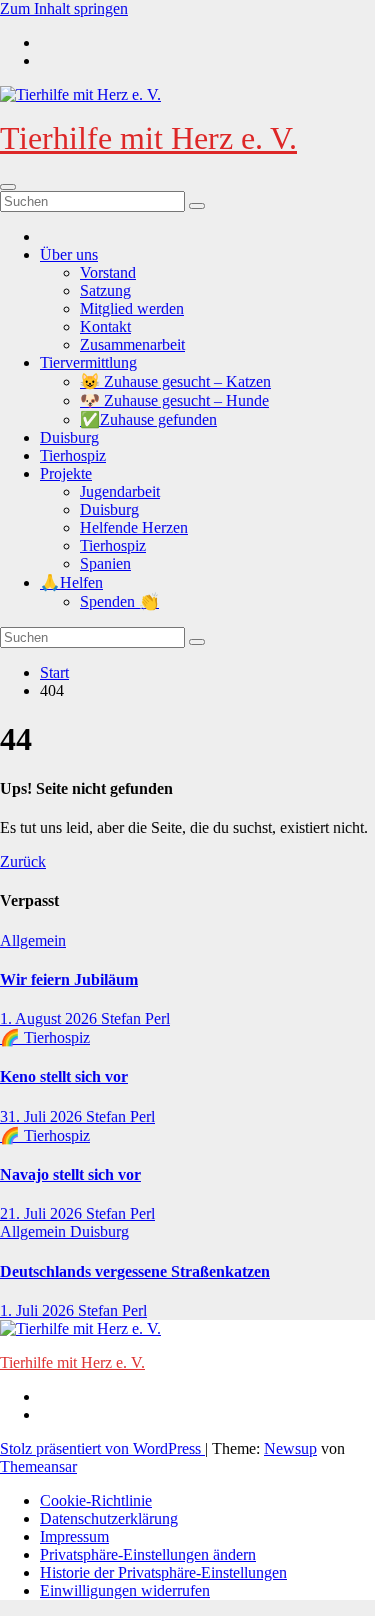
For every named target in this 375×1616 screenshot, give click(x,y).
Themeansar (38, 1466)
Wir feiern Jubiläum (69, 979)
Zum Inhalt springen (64, 8)
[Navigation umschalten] (8, 187)
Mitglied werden (132, 308)
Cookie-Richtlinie (96, 1500)
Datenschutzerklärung (109, 1518)
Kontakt (105, 326)
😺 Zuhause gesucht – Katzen (175, 381)
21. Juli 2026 (43, 1213)
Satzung (105, 290)
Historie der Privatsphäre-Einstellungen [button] (163, 1572)
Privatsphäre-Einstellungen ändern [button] (148, 1554)
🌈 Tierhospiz (45, 1037)
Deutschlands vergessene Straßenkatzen (135, 1271)
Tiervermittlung (88, 362)
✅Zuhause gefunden (148, 419)
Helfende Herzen (134, 527)
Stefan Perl (135, 1018)
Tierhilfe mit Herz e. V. (148, 138)
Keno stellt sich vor (64, 1076)
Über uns (69, 254)
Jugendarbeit (120, 491)
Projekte (66, 473)
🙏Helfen (71, 582)
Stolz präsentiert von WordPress (102, 1448)
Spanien (105, 563)
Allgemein (33, 940)
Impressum (74, 1536)
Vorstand (108, 272)
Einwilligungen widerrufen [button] (125, 1590)
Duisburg (69, 437)
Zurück (23, 861)
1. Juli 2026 (39, 1310)
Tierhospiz (73, 455)
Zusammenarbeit (132, 344)
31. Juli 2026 (43, 1116)
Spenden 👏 (119, 601)
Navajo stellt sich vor (70, 1174)
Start (54, 672)
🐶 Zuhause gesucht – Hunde (174, 400)
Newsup (290, 1448)
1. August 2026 (50, 1018)
